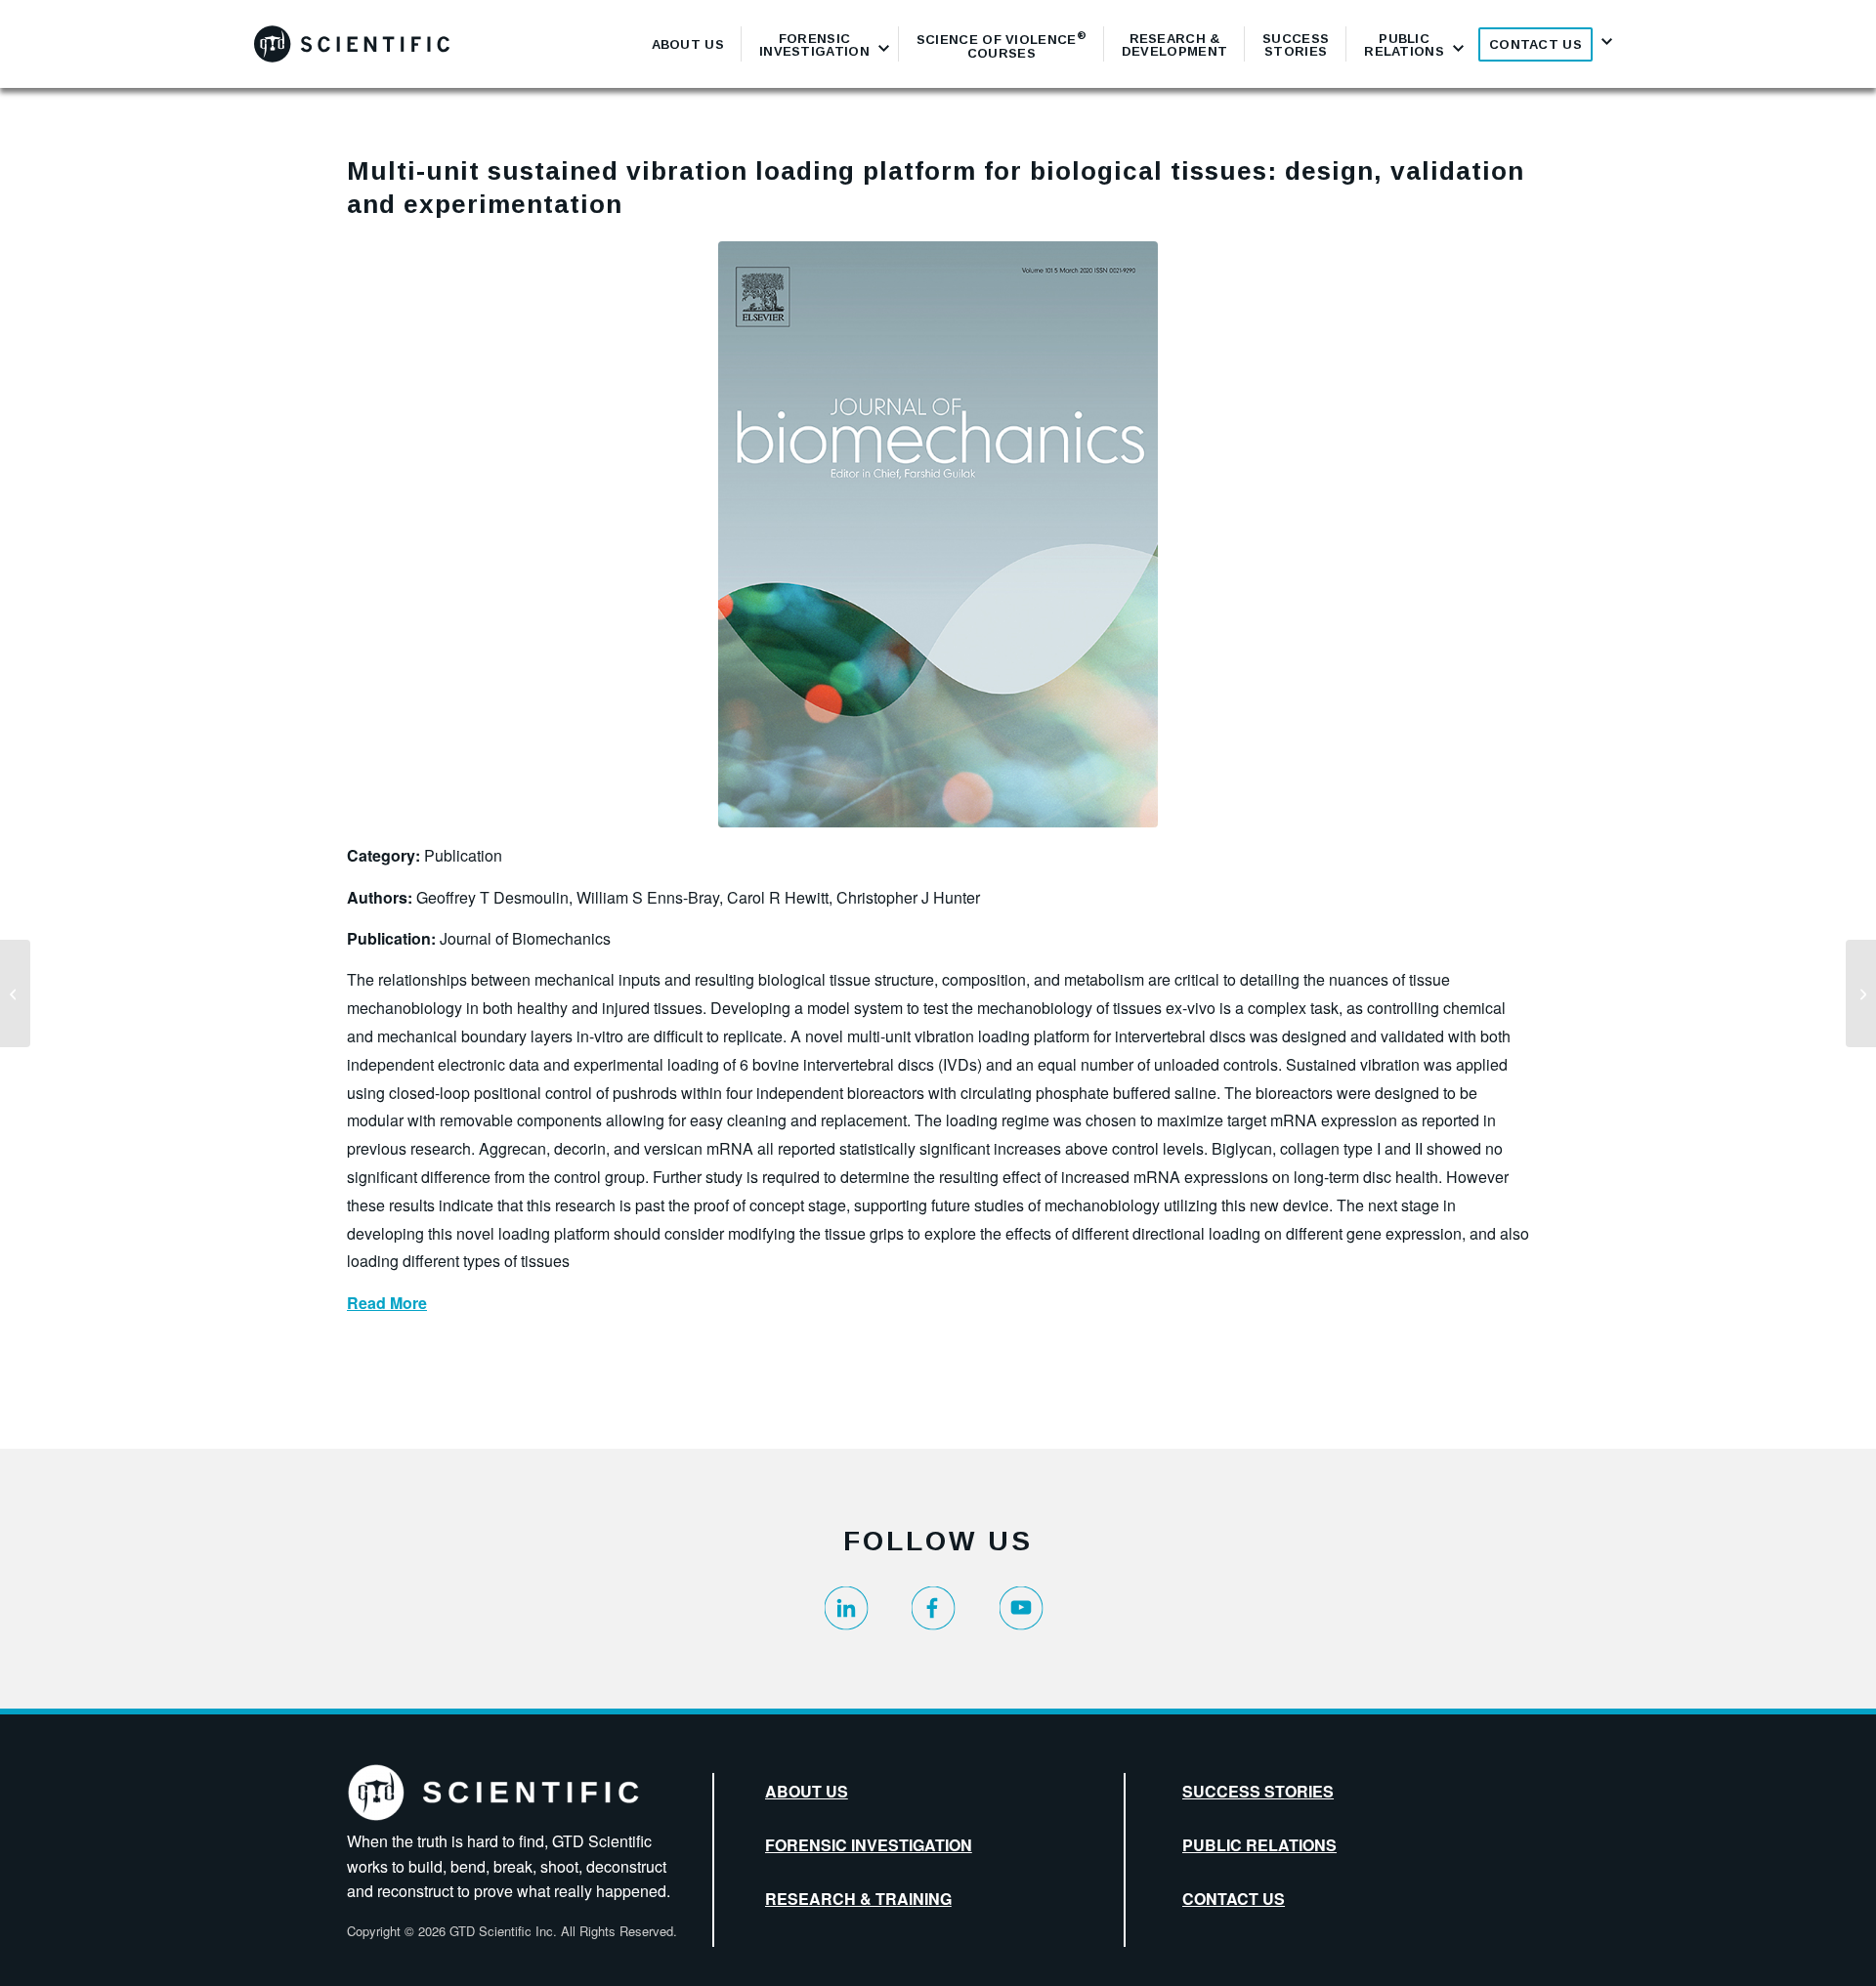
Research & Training (858, 1899)
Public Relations (1259, 1845)
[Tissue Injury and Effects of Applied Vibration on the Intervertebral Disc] (1861, 993)
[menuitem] (688, 44)
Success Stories (1258, 1791)
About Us (807, 1791)
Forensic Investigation (869, 1845)
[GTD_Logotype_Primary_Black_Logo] (352, 44)
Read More (387, 1303)
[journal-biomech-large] (938, 534)
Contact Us (1234, 1899)
